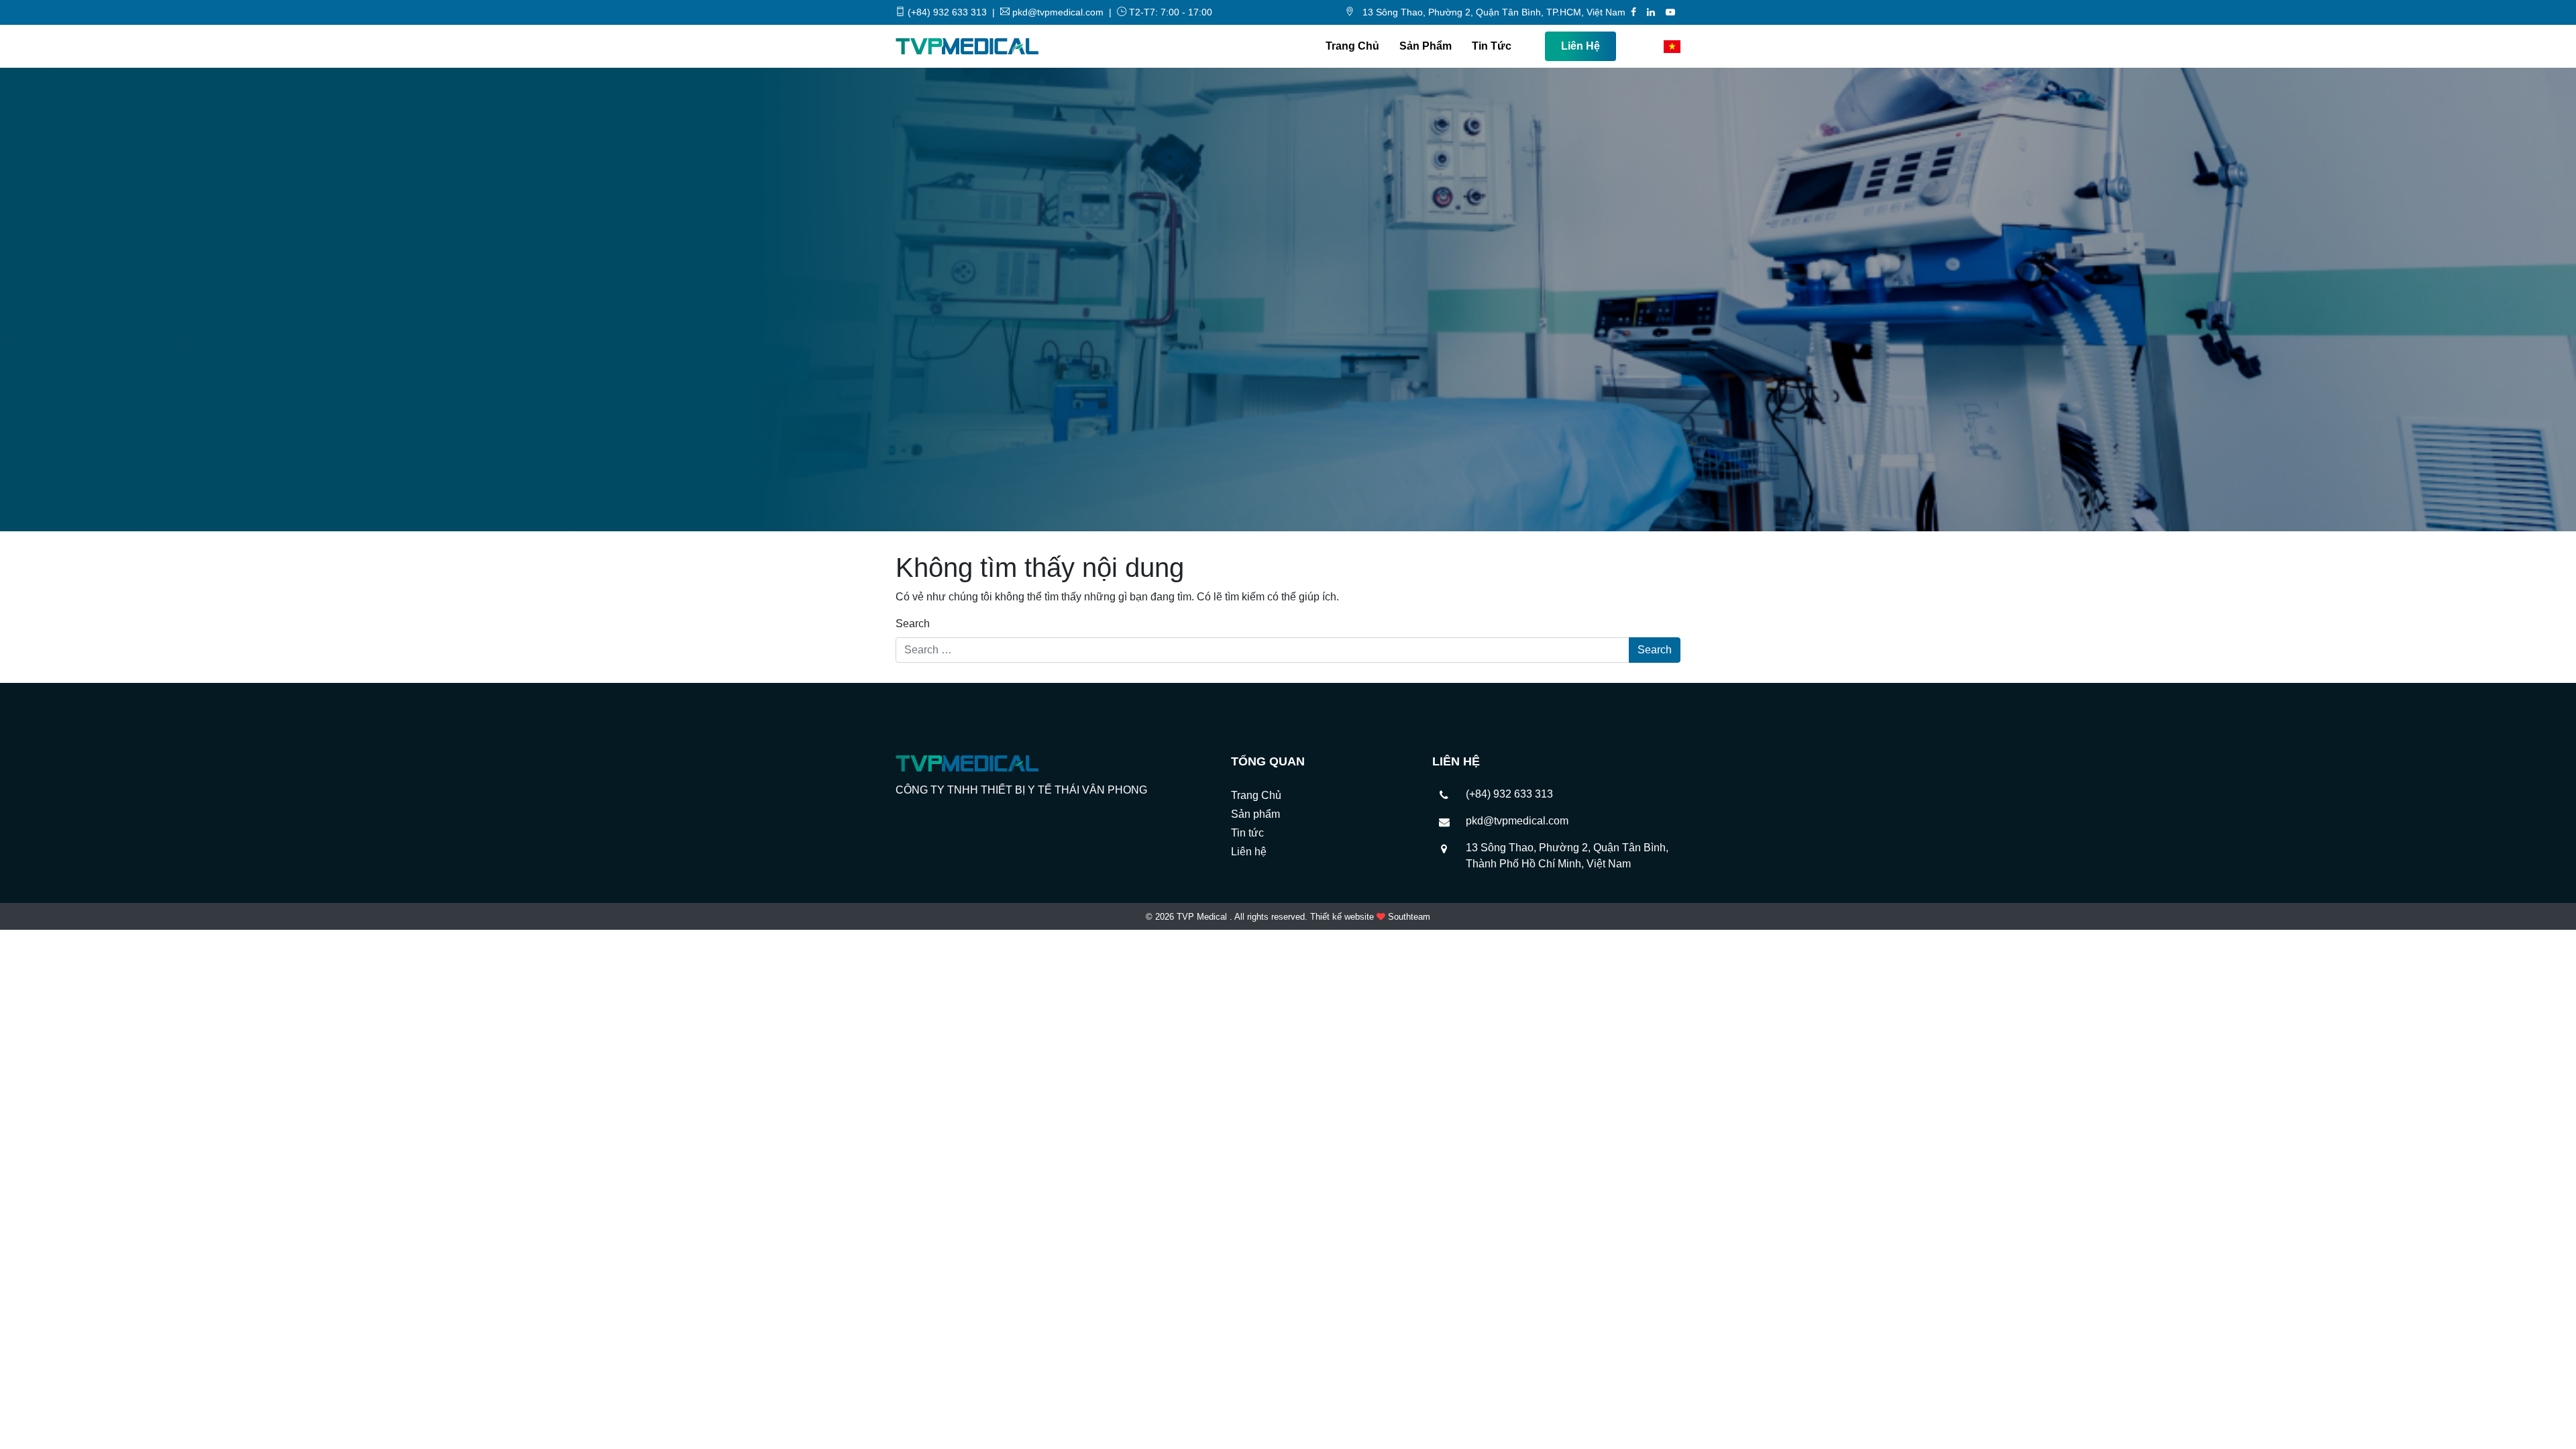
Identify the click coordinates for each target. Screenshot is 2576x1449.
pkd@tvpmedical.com (1517, 821)
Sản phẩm (1426, 46)
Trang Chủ (1352, 46)
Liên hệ (1580, 46)
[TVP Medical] (967, 46)
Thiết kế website (1342, 917)
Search (913, 624)
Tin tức (1492, 46)
